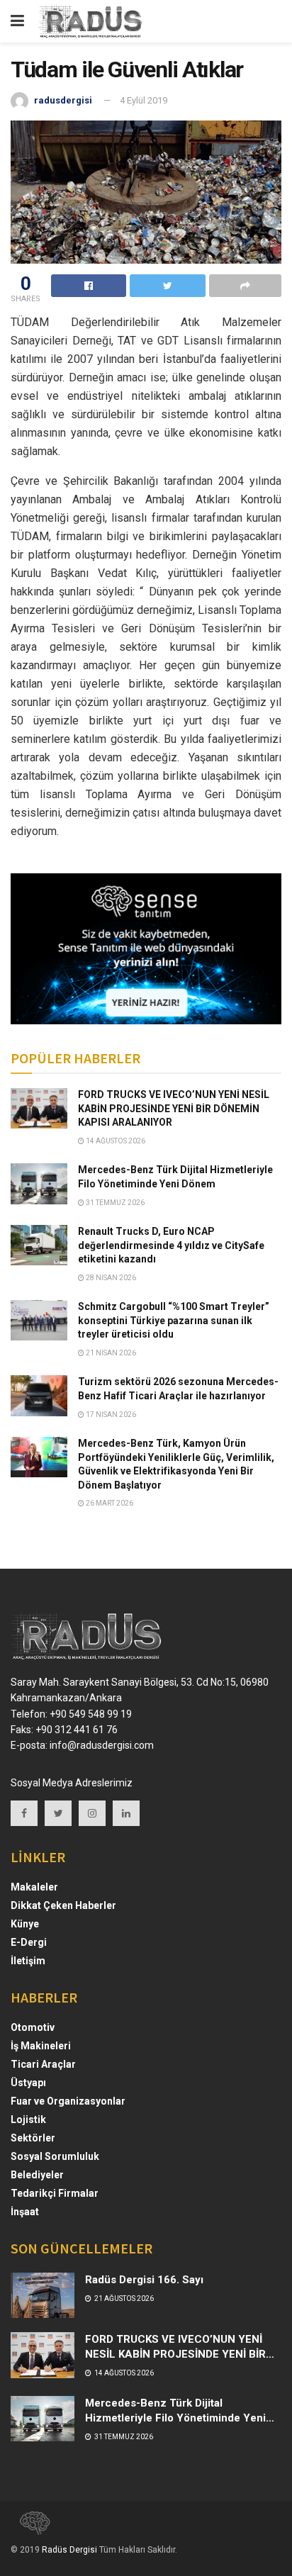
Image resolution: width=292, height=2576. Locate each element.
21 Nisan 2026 (110, 1353)
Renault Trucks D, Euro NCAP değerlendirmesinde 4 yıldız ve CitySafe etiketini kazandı (171, 1245)
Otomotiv (33, 2027)
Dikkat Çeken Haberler (63, 1905)
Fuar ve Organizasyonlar (68, 2101)
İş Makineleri (41, 2046)
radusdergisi (63, 100)
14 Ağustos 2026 (115, 1141)
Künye (25, 1924)
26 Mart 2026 (109, 1503)
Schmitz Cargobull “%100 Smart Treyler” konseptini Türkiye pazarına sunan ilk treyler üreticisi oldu (174, 1320)
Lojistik (28, 2119)
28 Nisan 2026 (110, 1278)
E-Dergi (29, 1942)
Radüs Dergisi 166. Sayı (144, 2280)
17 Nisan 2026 (110, 1415)
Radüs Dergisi (69, 2550)
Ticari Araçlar (43, 2064)
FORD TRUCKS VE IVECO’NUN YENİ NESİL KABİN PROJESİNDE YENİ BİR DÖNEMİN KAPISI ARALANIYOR (174, 1108)
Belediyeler (37, 2175)
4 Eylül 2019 (144, 100)
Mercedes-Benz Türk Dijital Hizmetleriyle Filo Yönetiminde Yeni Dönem (175, 2418)
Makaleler (34, 1887)
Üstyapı (28, 2083)
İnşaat (25, 2212)
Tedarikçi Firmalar (55, 2193)
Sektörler (33, 2138)
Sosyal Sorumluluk (55, 2156)
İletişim (28, 1961)
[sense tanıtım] (30, 2529)
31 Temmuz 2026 (114, 1203)
